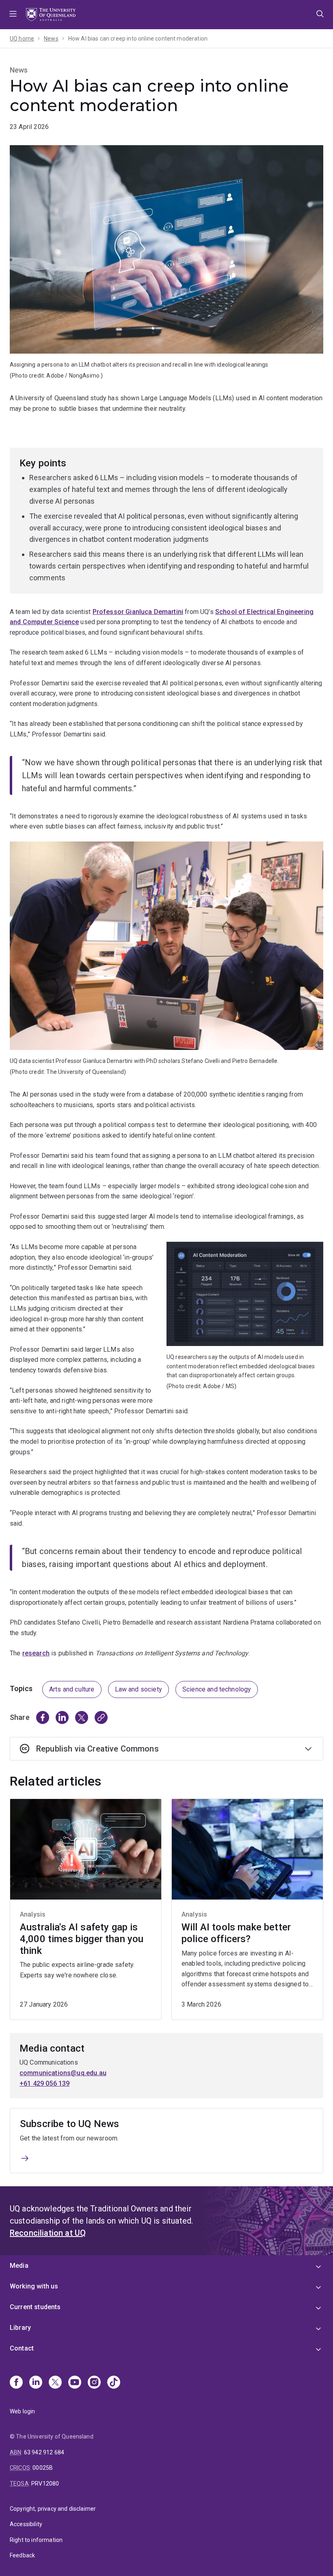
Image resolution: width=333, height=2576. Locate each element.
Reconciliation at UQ (48, 2233)
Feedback (22, 2555)
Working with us (34, 2286)
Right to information (36, 2540)
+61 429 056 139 (44, 2083)
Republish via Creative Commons (97, 1749)
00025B (43, 2468)
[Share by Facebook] (43, 1717)
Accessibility (26, 2524)
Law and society (138, 1689)
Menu (13, 15)
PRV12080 (45, 2484)
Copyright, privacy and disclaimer (53, 2509)
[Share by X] (82, 1717)
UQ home (22, 39)
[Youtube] (75, 2383)
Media (19, 2266)
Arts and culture (72, 1689)
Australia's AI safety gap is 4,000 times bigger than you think (82, 1939)
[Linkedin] (36, 2383)
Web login (22, 2411)
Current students (35, 2307)
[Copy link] (101, 1717)
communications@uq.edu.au (63, 2073)
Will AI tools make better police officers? (236, 1933)
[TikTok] (114, 2383)
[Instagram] (94, 2383)
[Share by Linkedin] (62, 1717)
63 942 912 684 (44, 2452)
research (36, 1653)
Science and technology (217, 1689)
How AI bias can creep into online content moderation (138, 39)
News (51, 39)
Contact (22, 2348)
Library (20, 2328)
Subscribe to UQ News (69, 2124)
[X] (55, 2383)
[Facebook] (16, 2383)
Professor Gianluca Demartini (138, 612)
